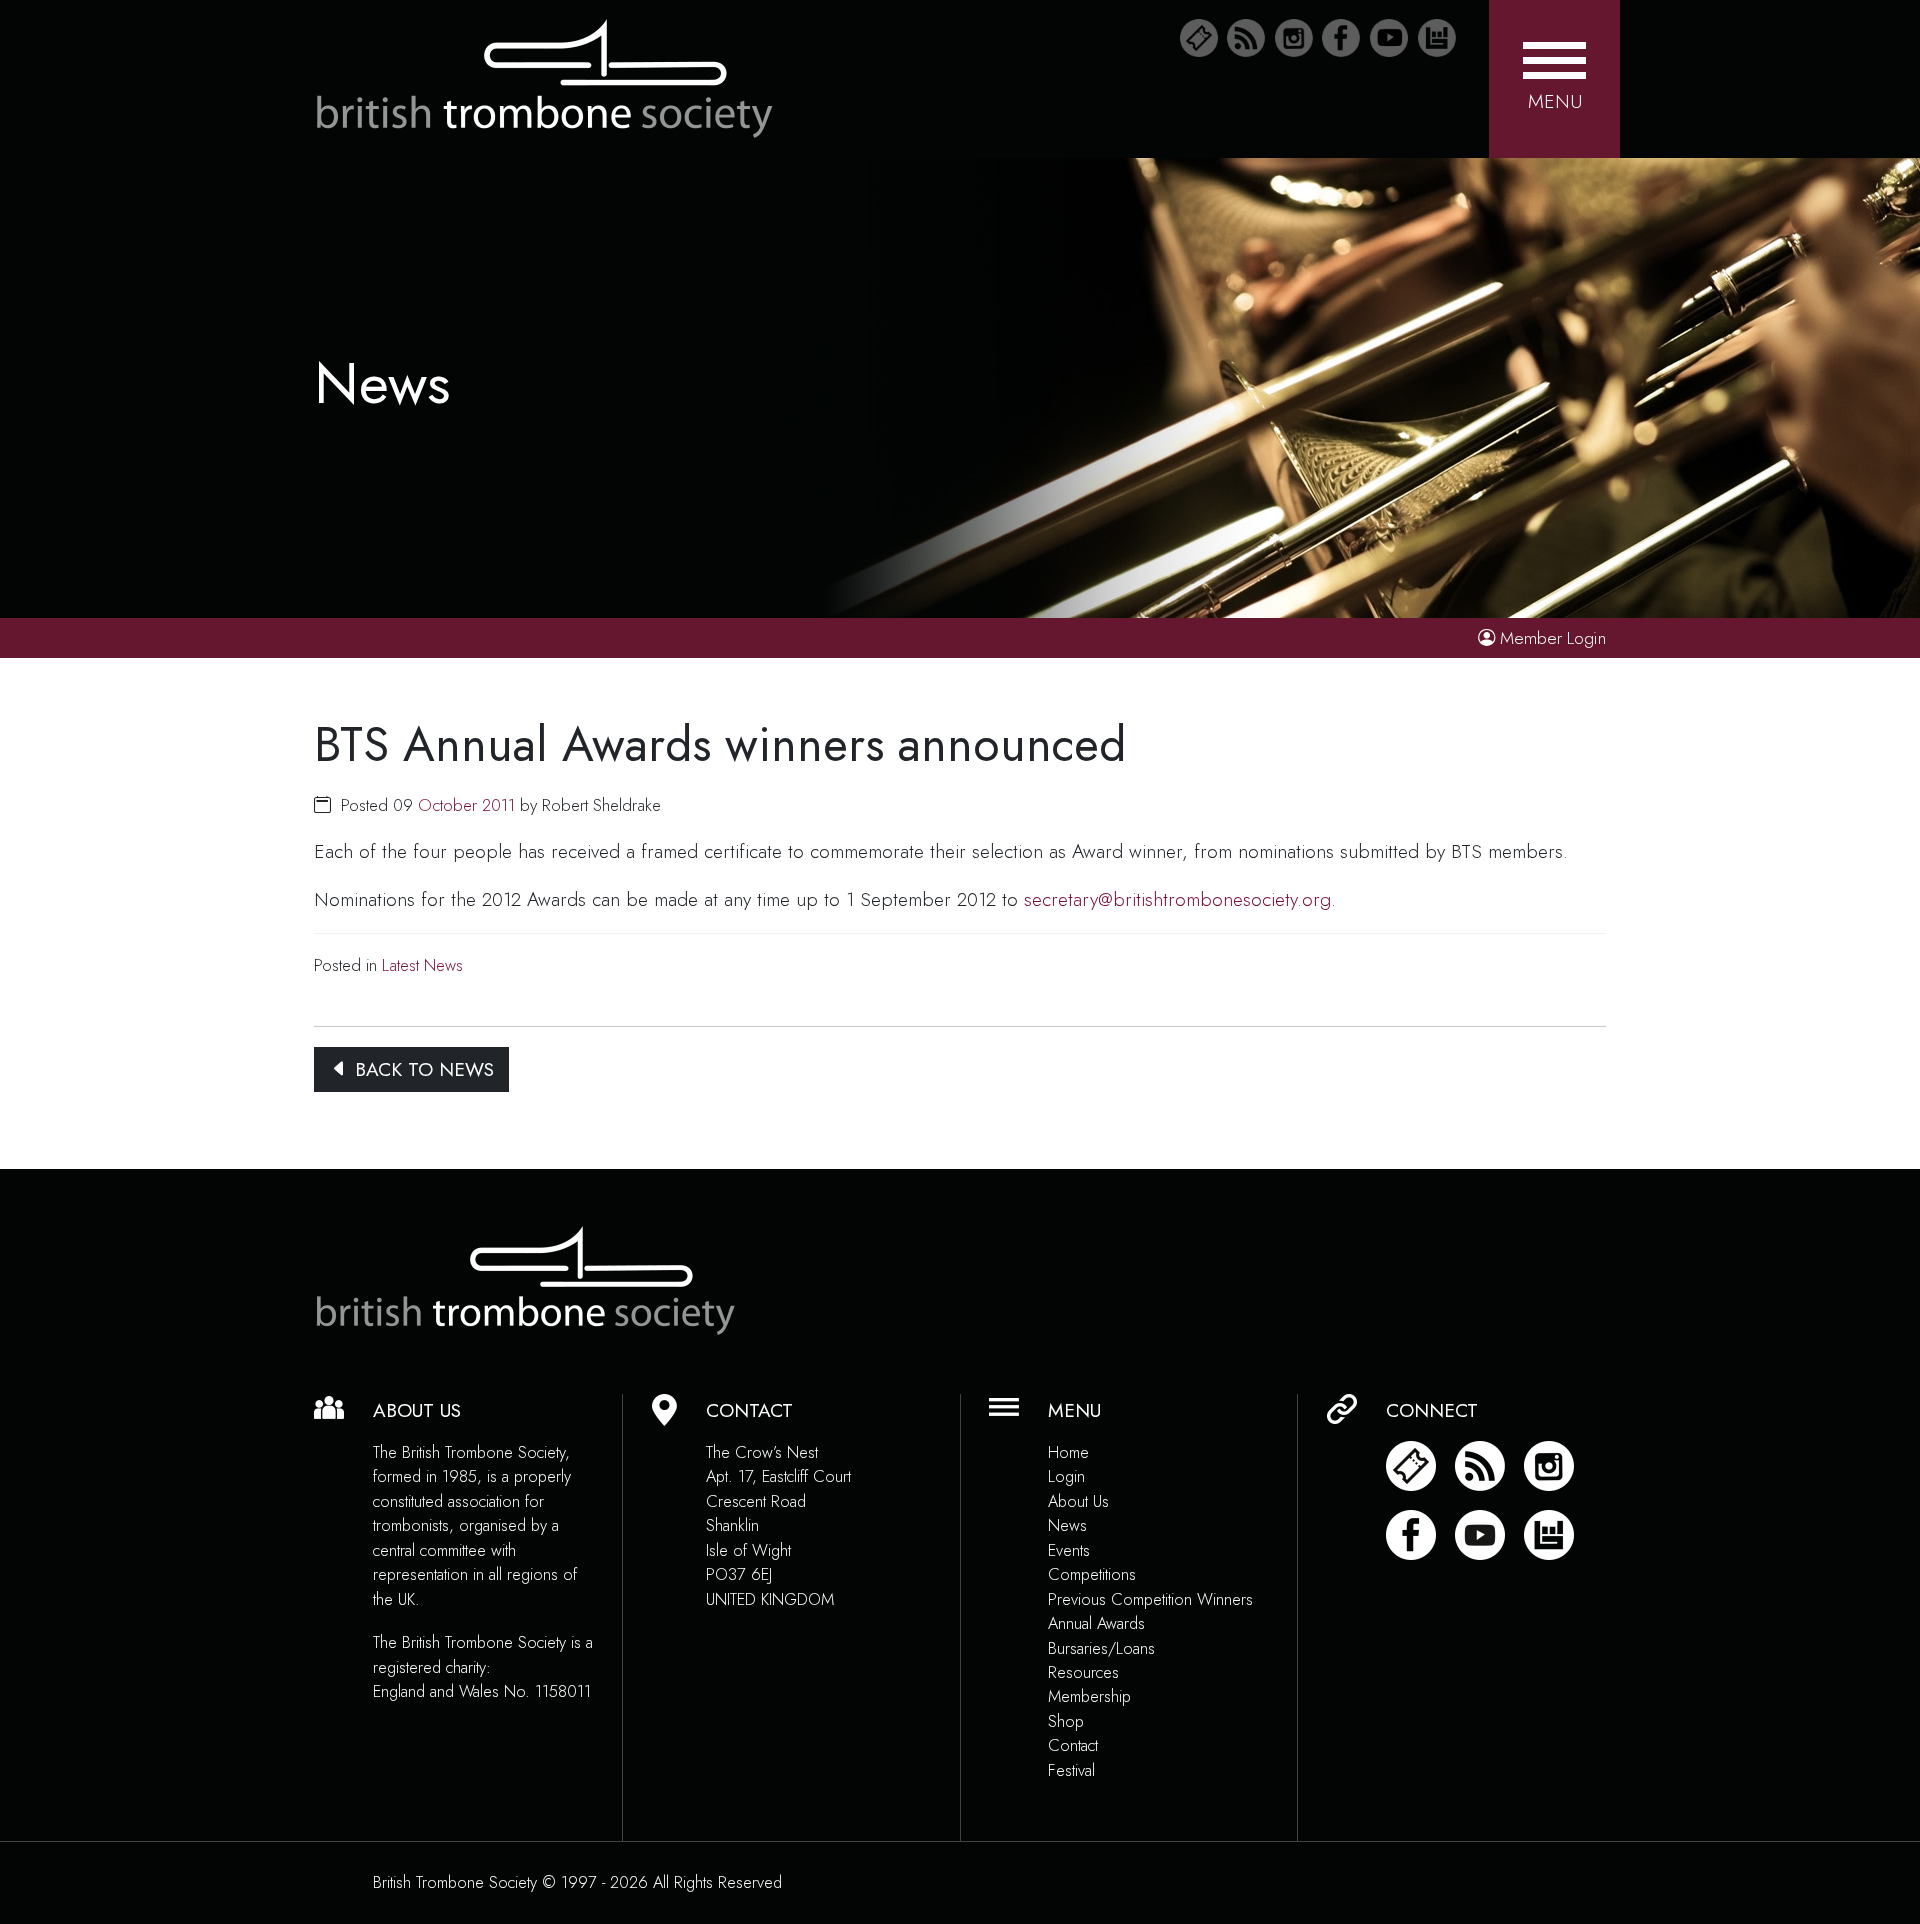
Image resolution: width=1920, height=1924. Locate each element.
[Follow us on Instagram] (1294, 38)
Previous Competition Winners (1150, 1599)
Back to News (421, 1069)
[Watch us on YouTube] (1389, 38)
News (1067, 1525)
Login (1066, 1476)
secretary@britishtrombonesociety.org (1177, 899)
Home (1068, 1452)
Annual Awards (1096, 1623)
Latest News (422, 965)
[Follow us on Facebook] (1341, 38)
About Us (1078, 1501)
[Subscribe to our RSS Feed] (1246, 38)
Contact (1073, 1745)
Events (1069, 1550)
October (447, 805)
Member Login (1553, 638)
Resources (1083, 1672)
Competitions (1092, 1574)
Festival (1071, 1770)
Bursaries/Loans (1101, 1648)
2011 (498, 805)
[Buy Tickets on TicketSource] (1199, 38)
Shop (1066, 1721)
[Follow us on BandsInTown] (1437, 38)
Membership (1089, 1696)
